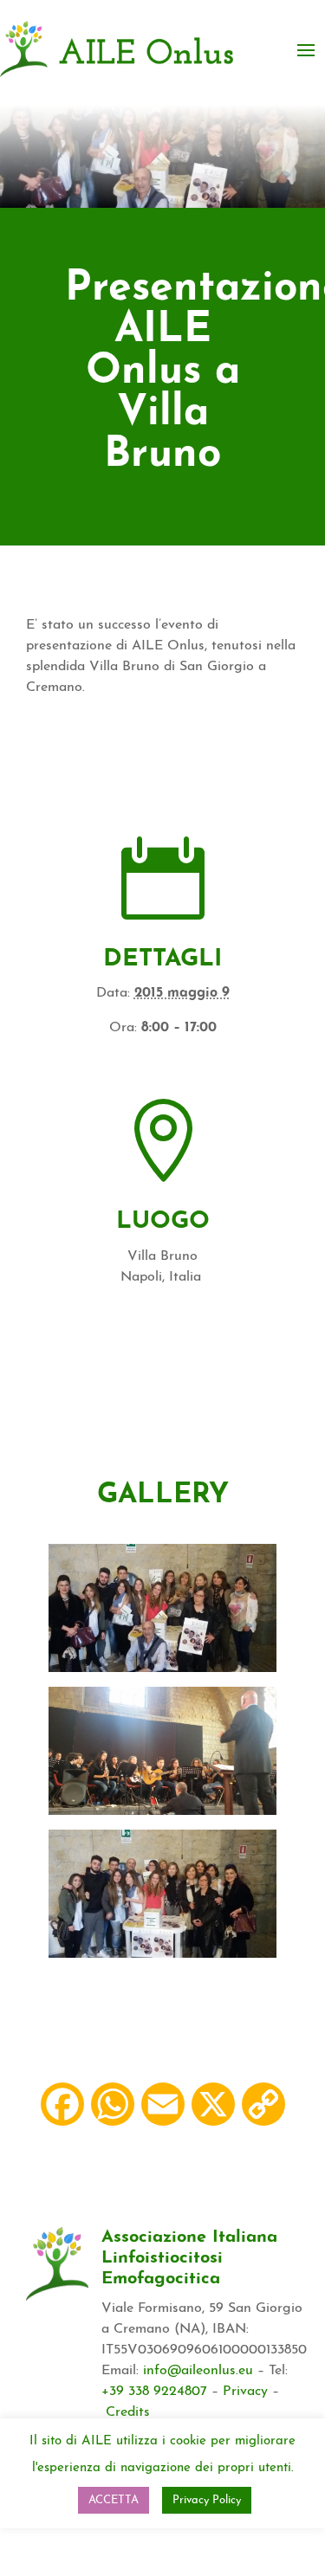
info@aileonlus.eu (198, 2371)
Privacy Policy (207, 2500)
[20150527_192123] (162, 1954)
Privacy (245, 2392)
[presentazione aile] (162, 1669)
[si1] (162, 1811)
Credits (128, 2412)
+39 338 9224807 (154, 2392)
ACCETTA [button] (114, 2500)
